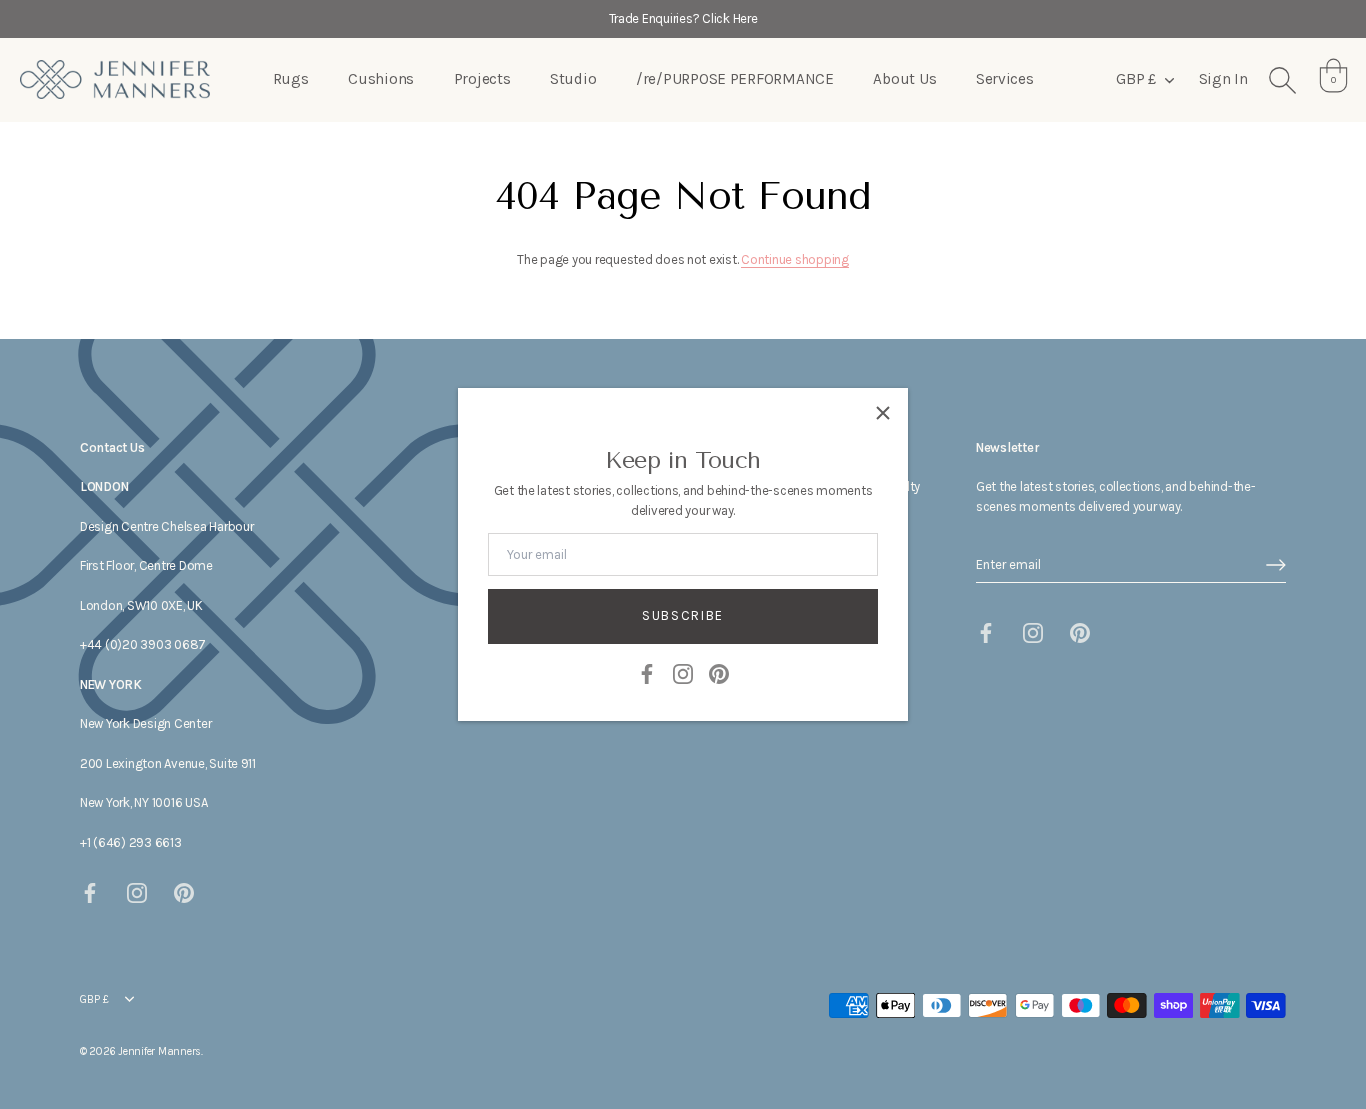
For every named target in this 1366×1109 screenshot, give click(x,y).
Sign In (1223, 79)
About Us (904, 79)
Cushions (381, 79)
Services (1005, 79)
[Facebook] (647, 672)
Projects (482, 79)
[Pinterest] (719, 672)
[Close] (883, 413)
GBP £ (1135, 79)
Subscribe (683, 615)
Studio (573, 79)
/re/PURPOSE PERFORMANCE (735, 79)
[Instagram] (683, 672)
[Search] (1282, 80)
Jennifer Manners (159, 1051)
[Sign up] (1276, 565)
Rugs (291, 79)
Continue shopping (795, 259)
